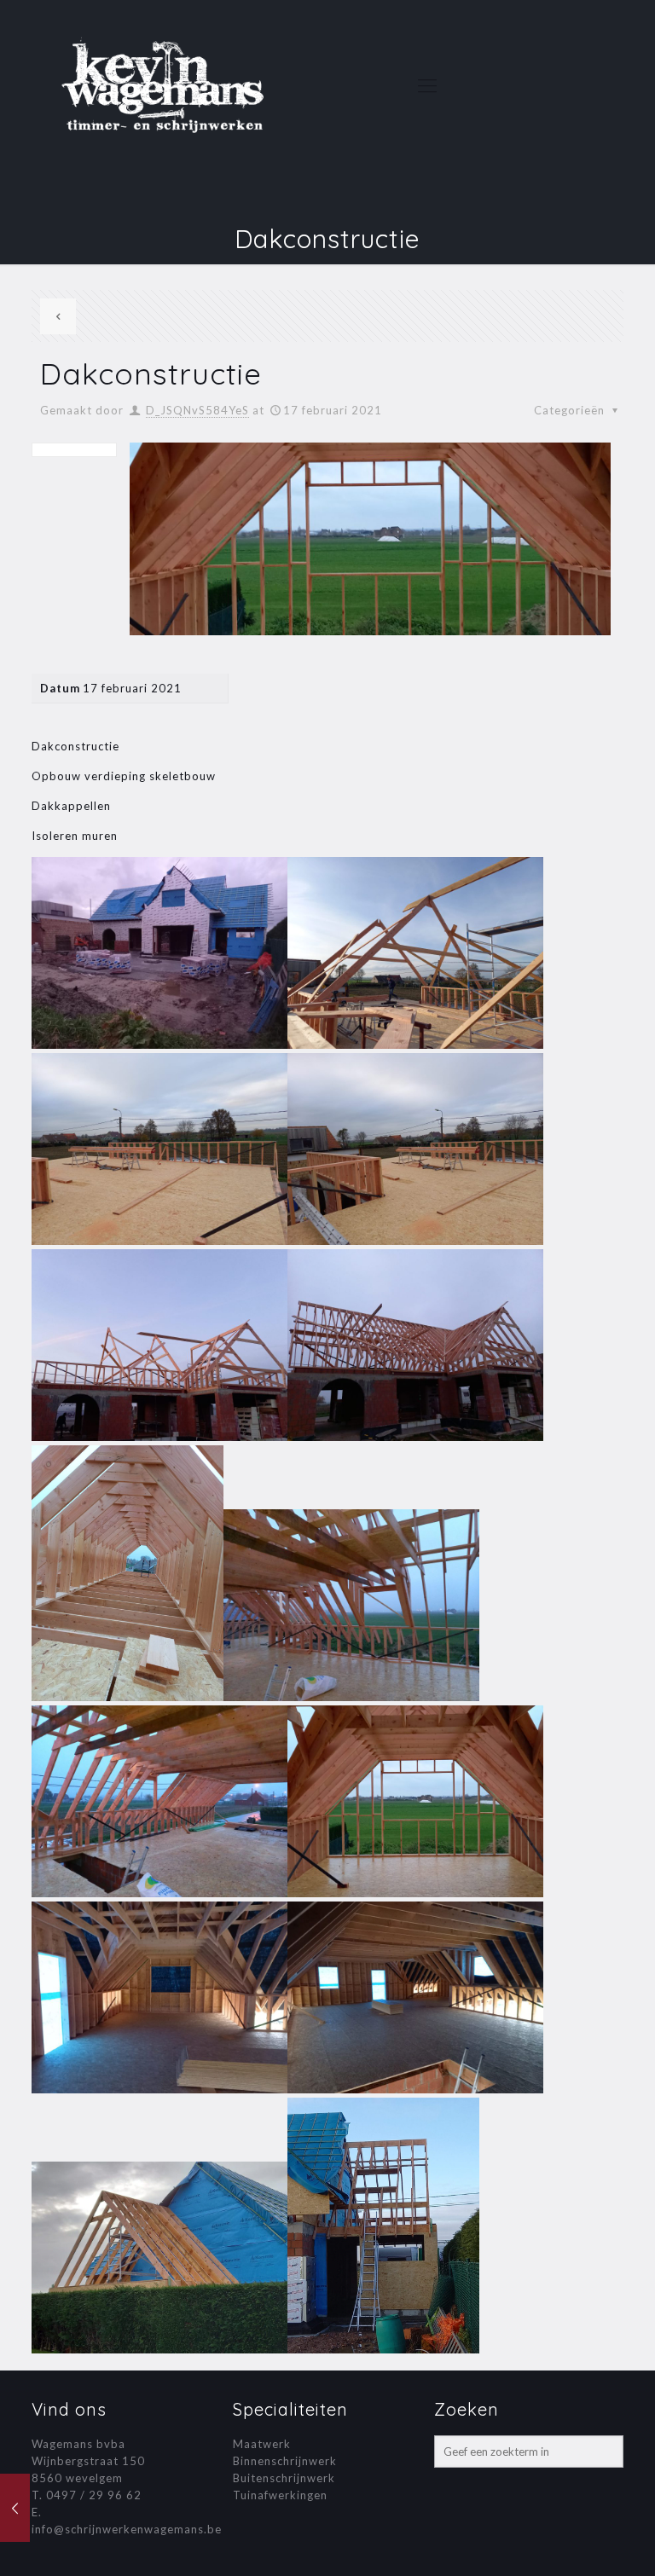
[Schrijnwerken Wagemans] (163, 85)
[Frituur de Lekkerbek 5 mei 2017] (15, 2508)
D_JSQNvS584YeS (197, 410)
